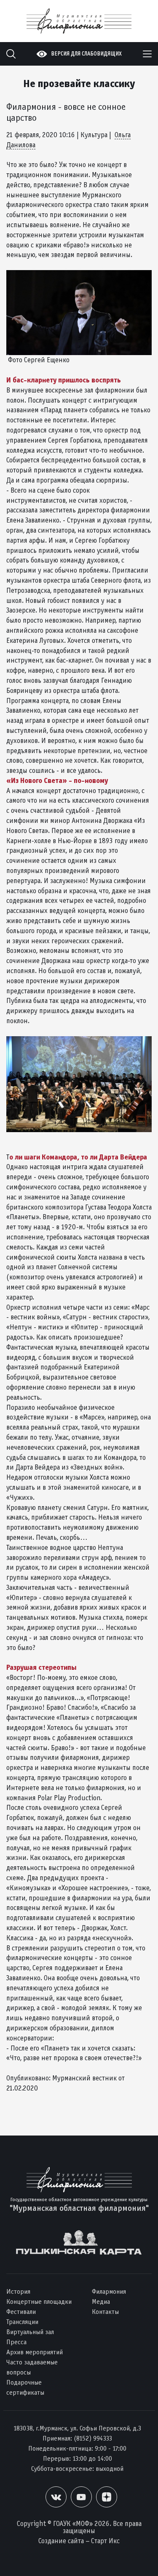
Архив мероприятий (35, 2352)
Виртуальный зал (30, 2332)
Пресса (16, 2342)
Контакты (105, 2312)
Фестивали (21, 2312)
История (18, 2291)
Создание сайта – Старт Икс (79, 2541)
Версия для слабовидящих (86, 54)
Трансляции (22, 2322)
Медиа (101, 2301)
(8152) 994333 (93, 2438)
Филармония (109, 2291)
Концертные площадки (39, 2301)
